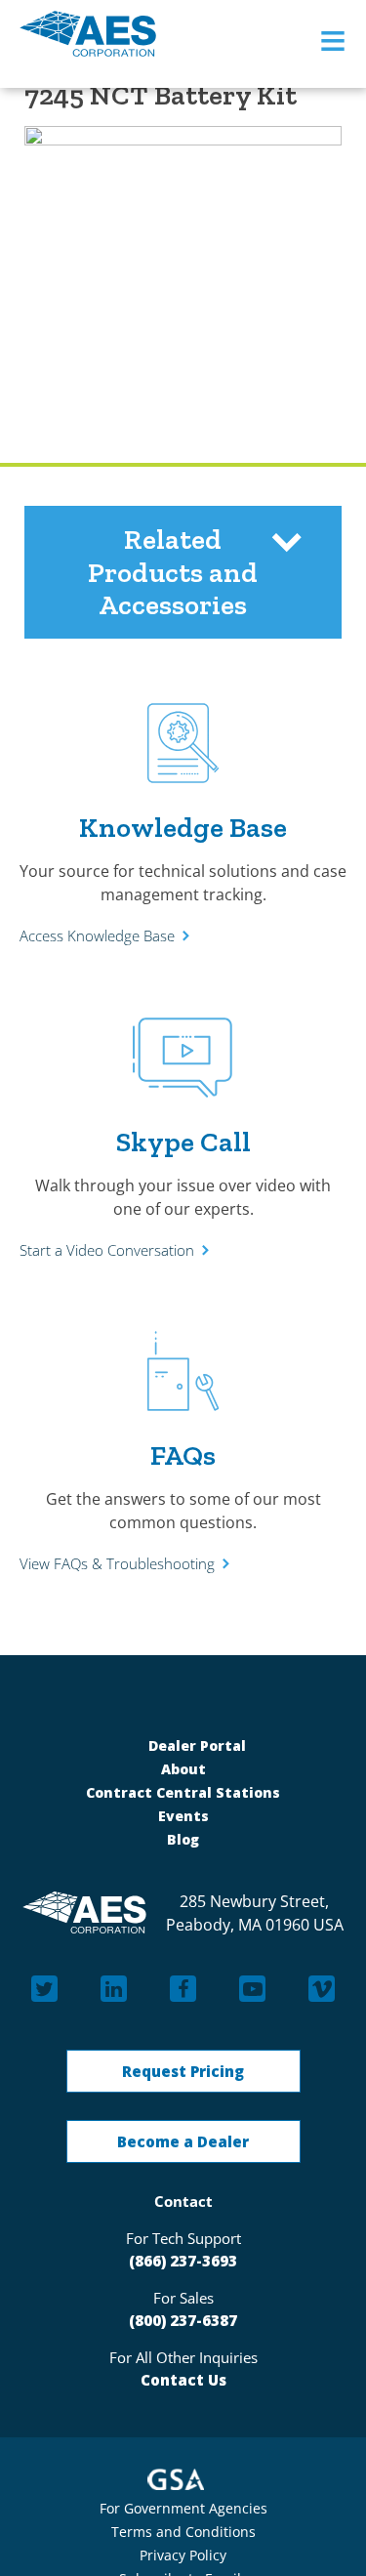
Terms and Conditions (183, 2532)
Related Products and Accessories (173, 572)
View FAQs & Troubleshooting (117, 1563)
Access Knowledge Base (97, 935)
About (183, 1769)
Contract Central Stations (183, 1792)
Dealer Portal (195, 1745)
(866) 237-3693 (183, 2261)
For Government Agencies (183, 2508)
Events (183, 1816)
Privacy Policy (183, 2555)
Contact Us (183, 2380)
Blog (183, 1839)
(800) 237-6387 (183, 2320)
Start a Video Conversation (107, 1250)
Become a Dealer (183, 2141)
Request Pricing (183, 2071)
